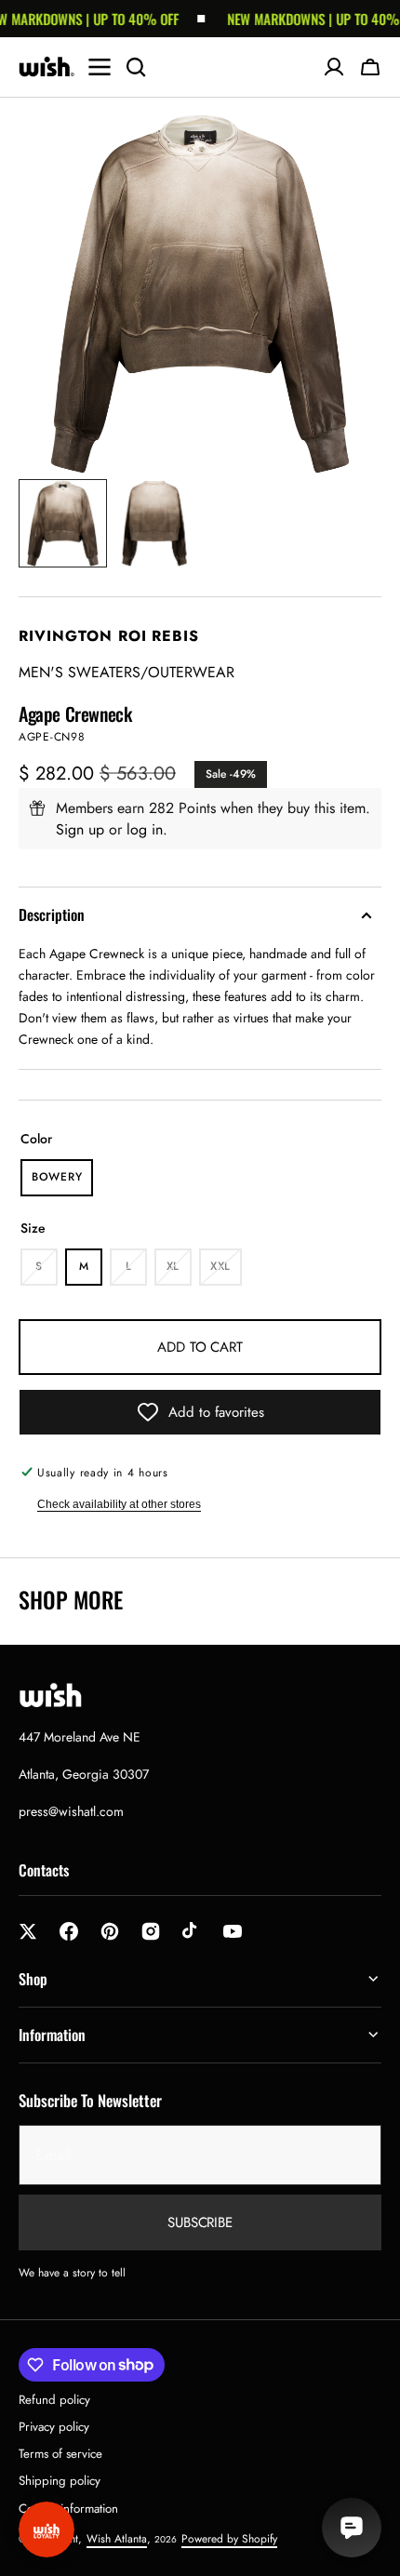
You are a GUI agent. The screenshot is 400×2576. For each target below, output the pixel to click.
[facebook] (69, 1931)
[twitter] (28, 1931)
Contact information (68, 2509)
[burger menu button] (100, 67)
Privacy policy (54, 2427)
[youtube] (233, 1931)
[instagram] (151, 1931)
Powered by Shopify (229, 2539)
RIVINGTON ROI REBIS (109, 636)
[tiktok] (192, 1931)
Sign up (80, 829)
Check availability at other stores (119, 1504)
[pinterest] (110, 1931)
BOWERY (62, 1182)
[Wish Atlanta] (47, 67)
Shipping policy (60, 2481)
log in (145, 829)
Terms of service (60, 2454)
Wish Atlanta (117, 2539)
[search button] (136, 67)
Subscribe (200, 2222)
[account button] (334, 67)
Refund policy (54, 2400)
